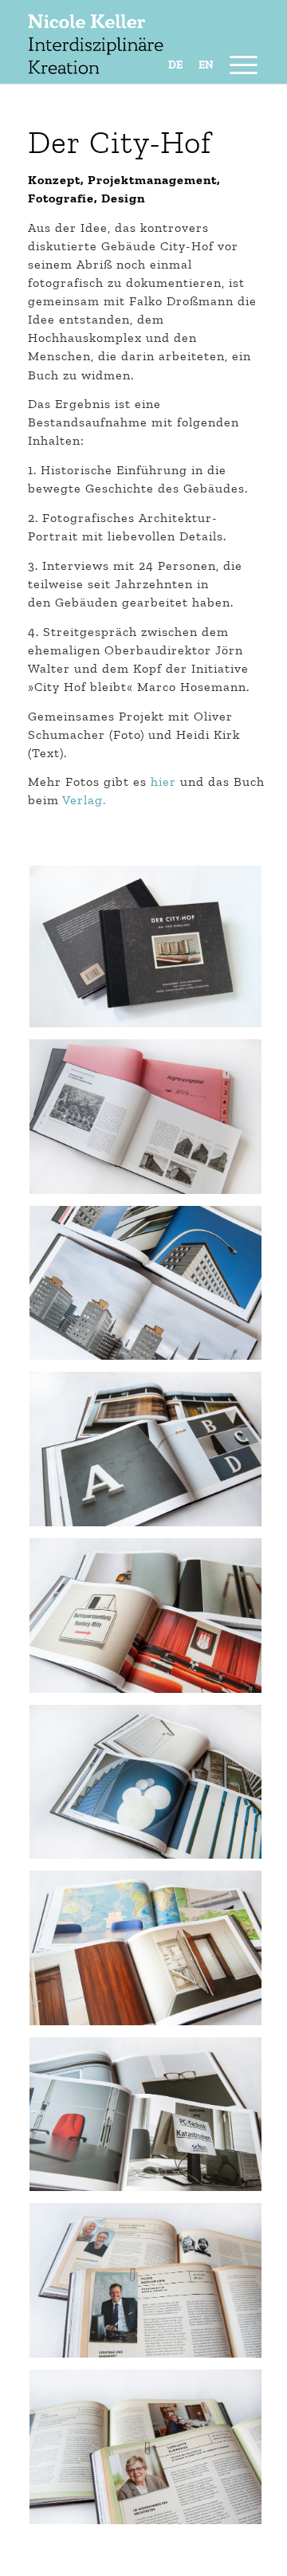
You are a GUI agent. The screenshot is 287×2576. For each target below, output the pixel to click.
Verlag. (84, 800)
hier (163, 781)
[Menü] (236, 64)
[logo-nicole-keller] (119, 64)
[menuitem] (236, 64)
